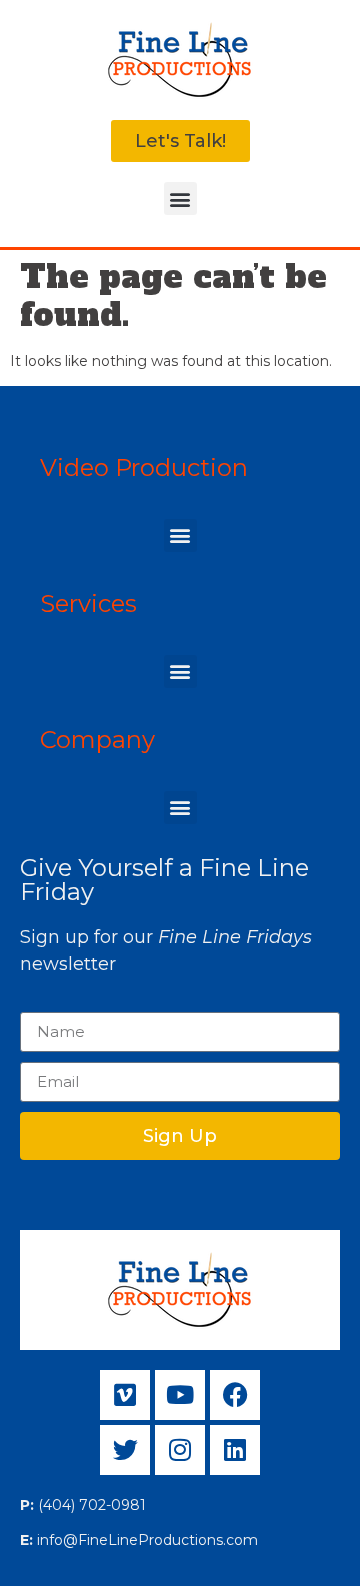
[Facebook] (235, 1395)
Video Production (144, 467)
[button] (180, 198)
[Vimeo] (125, 1395)
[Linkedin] (235, 1450)
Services (88, 603)
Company (97, 739)
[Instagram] (180, 1450)
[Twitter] (125, 1450)
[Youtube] (180, 1395)
